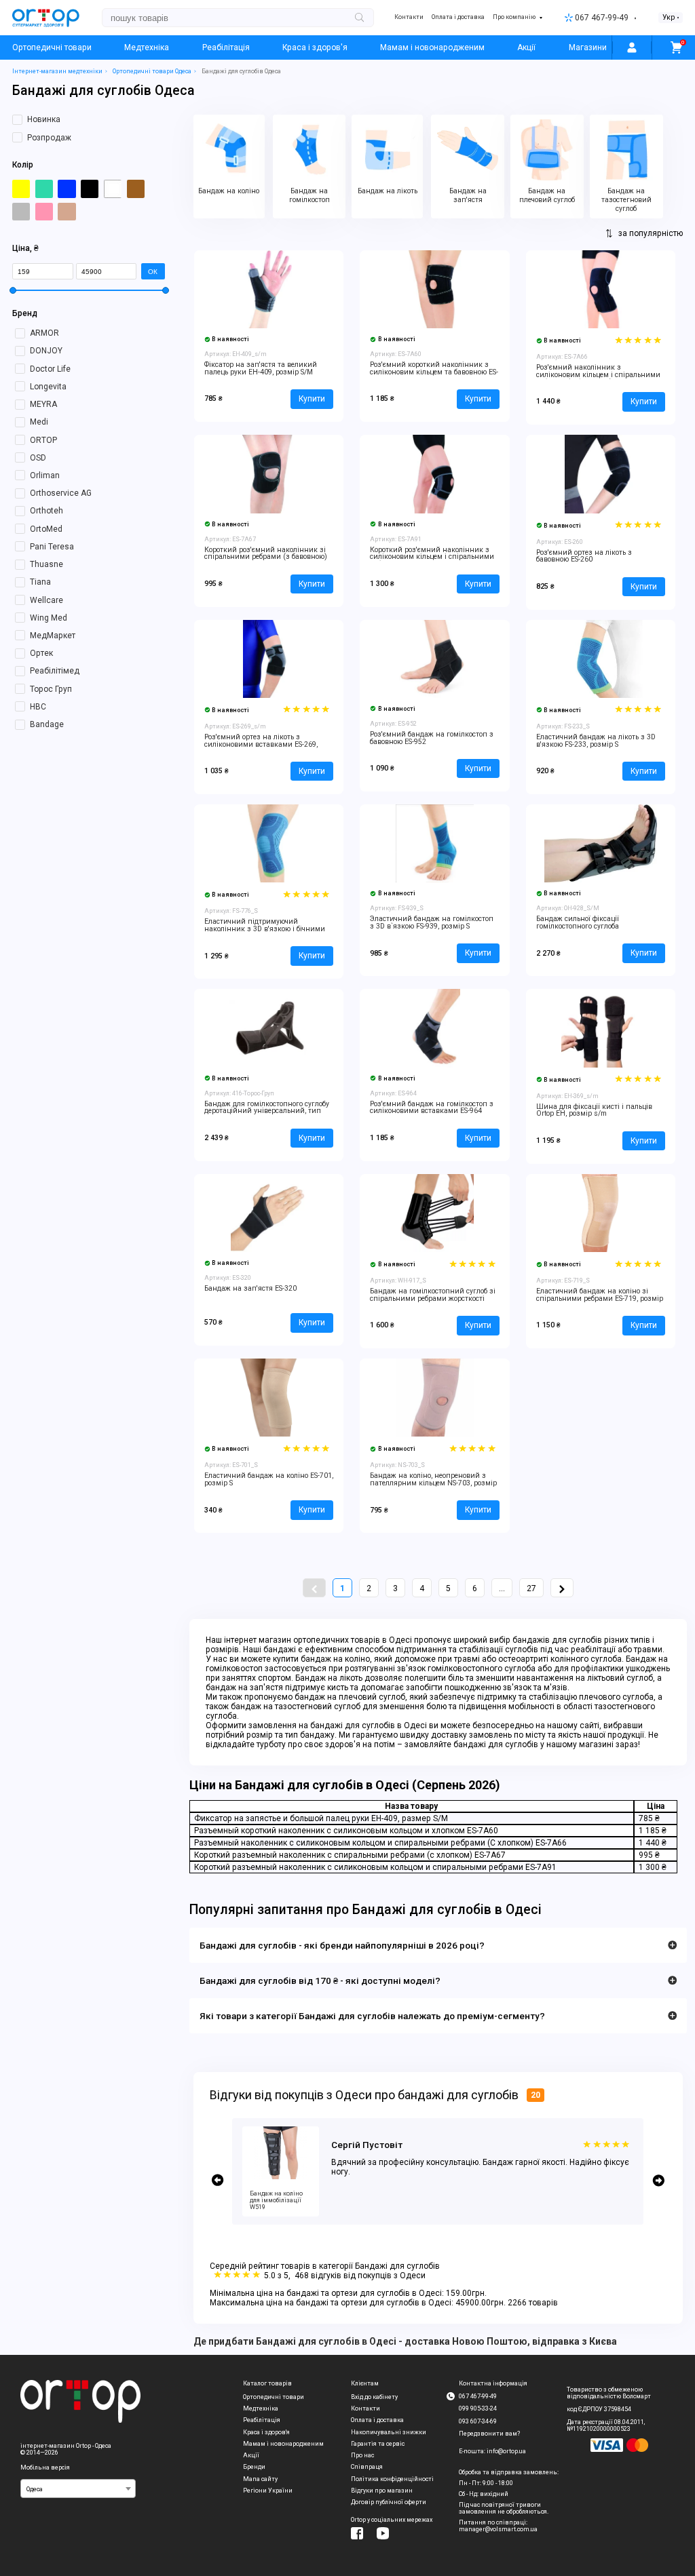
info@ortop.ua (506, 2451)
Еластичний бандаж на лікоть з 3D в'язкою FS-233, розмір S (596, 741)
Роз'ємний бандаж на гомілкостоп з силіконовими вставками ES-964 (432, 1108)
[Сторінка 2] (562, 1588)
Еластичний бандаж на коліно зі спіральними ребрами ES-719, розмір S (600, 1299)
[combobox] (78, 2489)
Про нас (362, 2455)
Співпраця (367, 2467)
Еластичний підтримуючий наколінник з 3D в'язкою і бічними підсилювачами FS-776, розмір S (265, 929)
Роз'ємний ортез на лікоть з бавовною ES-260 (584, 556)
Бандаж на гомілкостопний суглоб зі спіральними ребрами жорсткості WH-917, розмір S (433, 1299)
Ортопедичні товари (52, 47)
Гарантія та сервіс (378, 2444)
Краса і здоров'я (315, 47)
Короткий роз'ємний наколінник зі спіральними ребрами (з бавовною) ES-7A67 (266, 557)
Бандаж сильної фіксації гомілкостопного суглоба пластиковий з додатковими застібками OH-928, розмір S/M (589, 930)
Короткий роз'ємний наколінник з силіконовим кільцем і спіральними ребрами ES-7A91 (432, 557)
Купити (312, 399)
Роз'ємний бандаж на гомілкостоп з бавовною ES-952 (432, 738)
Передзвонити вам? (489, 2434)
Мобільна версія (45, 2467)
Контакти (409, 17)
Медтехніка (147, 47)
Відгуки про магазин (382, 2491)
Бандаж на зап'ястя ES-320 (250, 1288)
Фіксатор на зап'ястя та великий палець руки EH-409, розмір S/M (261, 368)
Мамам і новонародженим (432, 47)
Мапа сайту (260, 2479)
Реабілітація (226, 47)
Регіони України (268, 2491)
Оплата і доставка (458, 17)
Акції (526, 47)
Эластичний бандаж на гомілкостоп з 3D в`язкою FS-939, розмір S (432, 922)
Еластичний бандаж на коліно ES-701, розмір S (269, 1479)
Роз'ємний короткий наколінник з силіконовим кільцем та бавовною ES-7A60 (434, 372)
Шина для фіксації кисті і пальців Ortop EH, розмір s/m (594, 1110)
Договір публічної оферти (389, 2502)
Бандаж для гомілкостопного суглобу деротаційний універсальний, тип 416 (267, 1111)
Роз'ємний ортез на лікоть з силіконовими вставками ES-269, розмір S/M (261, 744)
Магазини (588, 47)
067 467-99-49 (602, 18)
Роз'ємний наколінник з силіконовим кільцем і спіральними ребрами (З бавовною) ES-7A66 (598, 375)
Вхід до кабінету (374, 2397)
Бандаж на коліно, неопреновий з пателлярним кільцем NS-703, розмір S (433, 1483)
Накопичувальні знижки (389, 2432)
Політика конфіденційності (392, 2479)
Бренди (254, 2467)
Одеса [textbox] (35, 2489)
